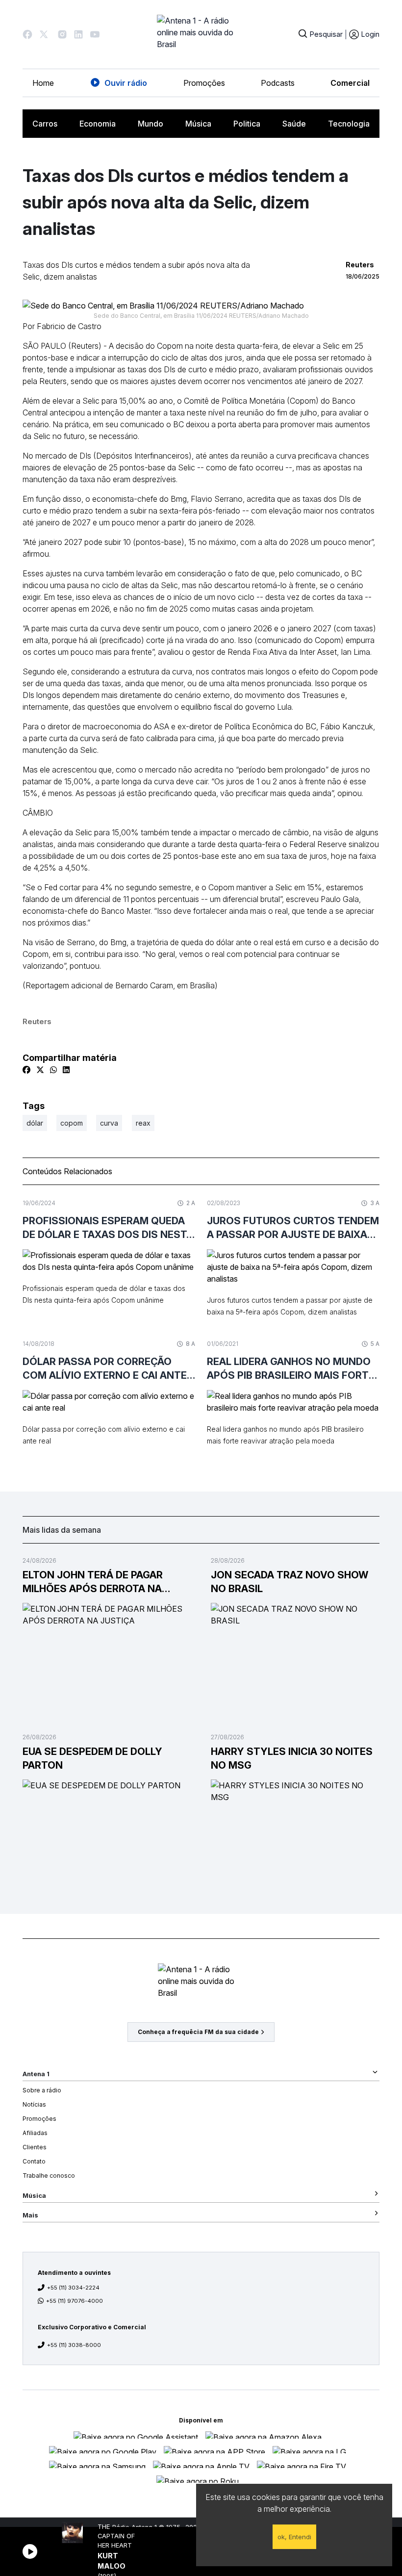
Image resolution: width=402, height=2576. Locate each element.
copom (72, 1123)
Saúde (294, 124)
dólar (35, 1123)
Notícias (34, 2104)
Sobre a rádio (42, 2090)
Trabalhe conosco (49, 2176)
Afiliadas (35, 2133)
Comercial (350, 83)
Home (43, 83)
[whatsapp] (53, 1070)
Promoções (204, 83)
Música (198, 124)
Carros (45, 124)
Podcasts (278, 83)
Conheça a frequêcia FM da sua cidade (198, 2032)
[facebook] (26, 1070)
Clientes (35, 2147)
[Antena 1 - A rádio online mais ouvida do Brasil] (201, 34)
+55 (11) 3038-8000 (74, 2345)
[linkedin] (66, 1070)
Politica (247, 124)
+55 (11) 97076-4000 (75, 2301)
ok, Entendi (294, 2537)
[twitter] (40, 1070)
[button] (27, 34)
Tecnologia (349, 124)
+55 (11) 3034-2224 (73, 2288)
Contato (34, 2161)
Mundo (151, 124)
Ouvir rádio (126, 83)
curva (109, 1123)
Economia (98, 124)
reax (143, 1123)
